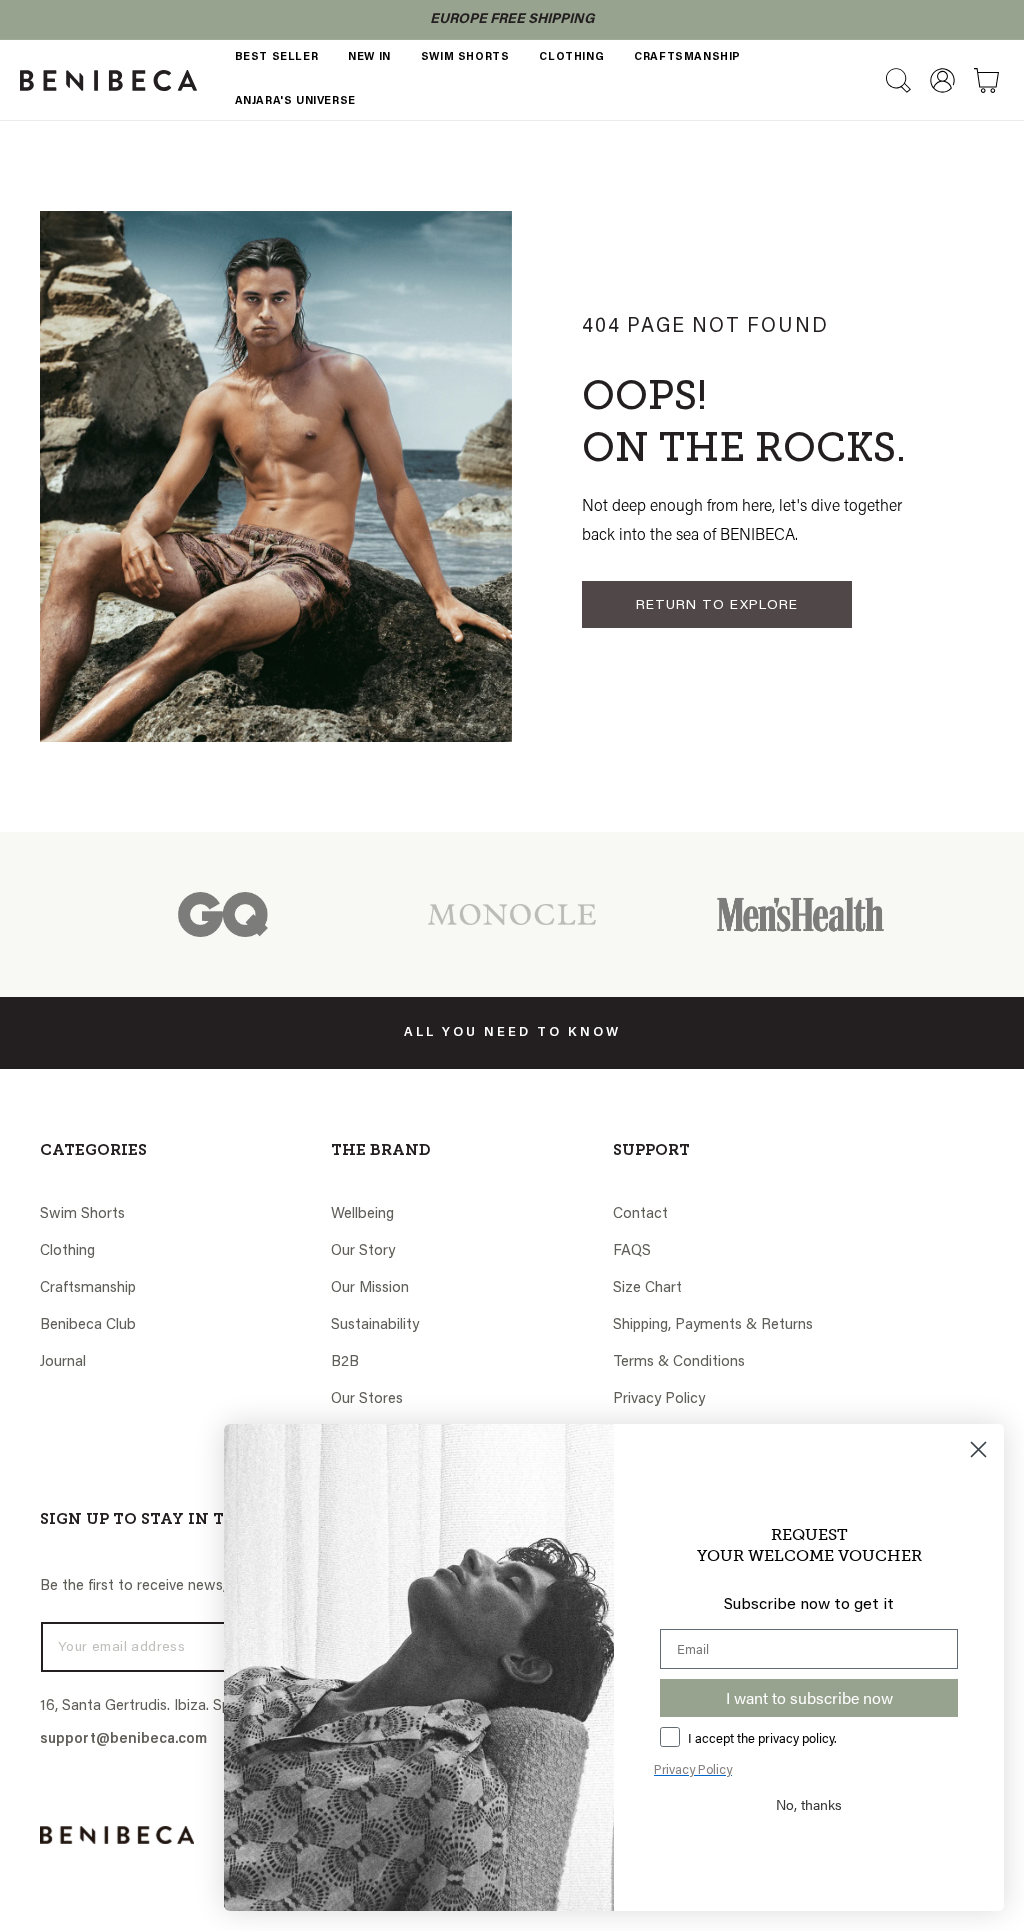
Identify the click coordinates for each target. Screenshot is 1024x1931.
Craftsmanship (88, 1288)
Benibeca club (88, 1325)
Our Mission (370, 1288)
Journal (63, 1362)
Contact (640, 1214)
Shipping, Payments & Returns (713, 1325)
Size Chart (647, 1288)
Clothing (67, 1251)
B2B (345, 1362)
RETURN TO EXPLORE (717, 606)
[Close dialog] (978, 1449)
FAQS (632, 1251)
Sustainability (375, 1325)
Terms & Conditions (679, 1362)
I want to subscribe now (809, 1697)
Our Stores (367, 1399)
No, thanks (809, 1804)
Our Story (363, 1251)
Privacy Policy (659, 1399)
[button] (898, 80)
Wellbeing (362, 1214)
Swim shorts (82, 1214)
